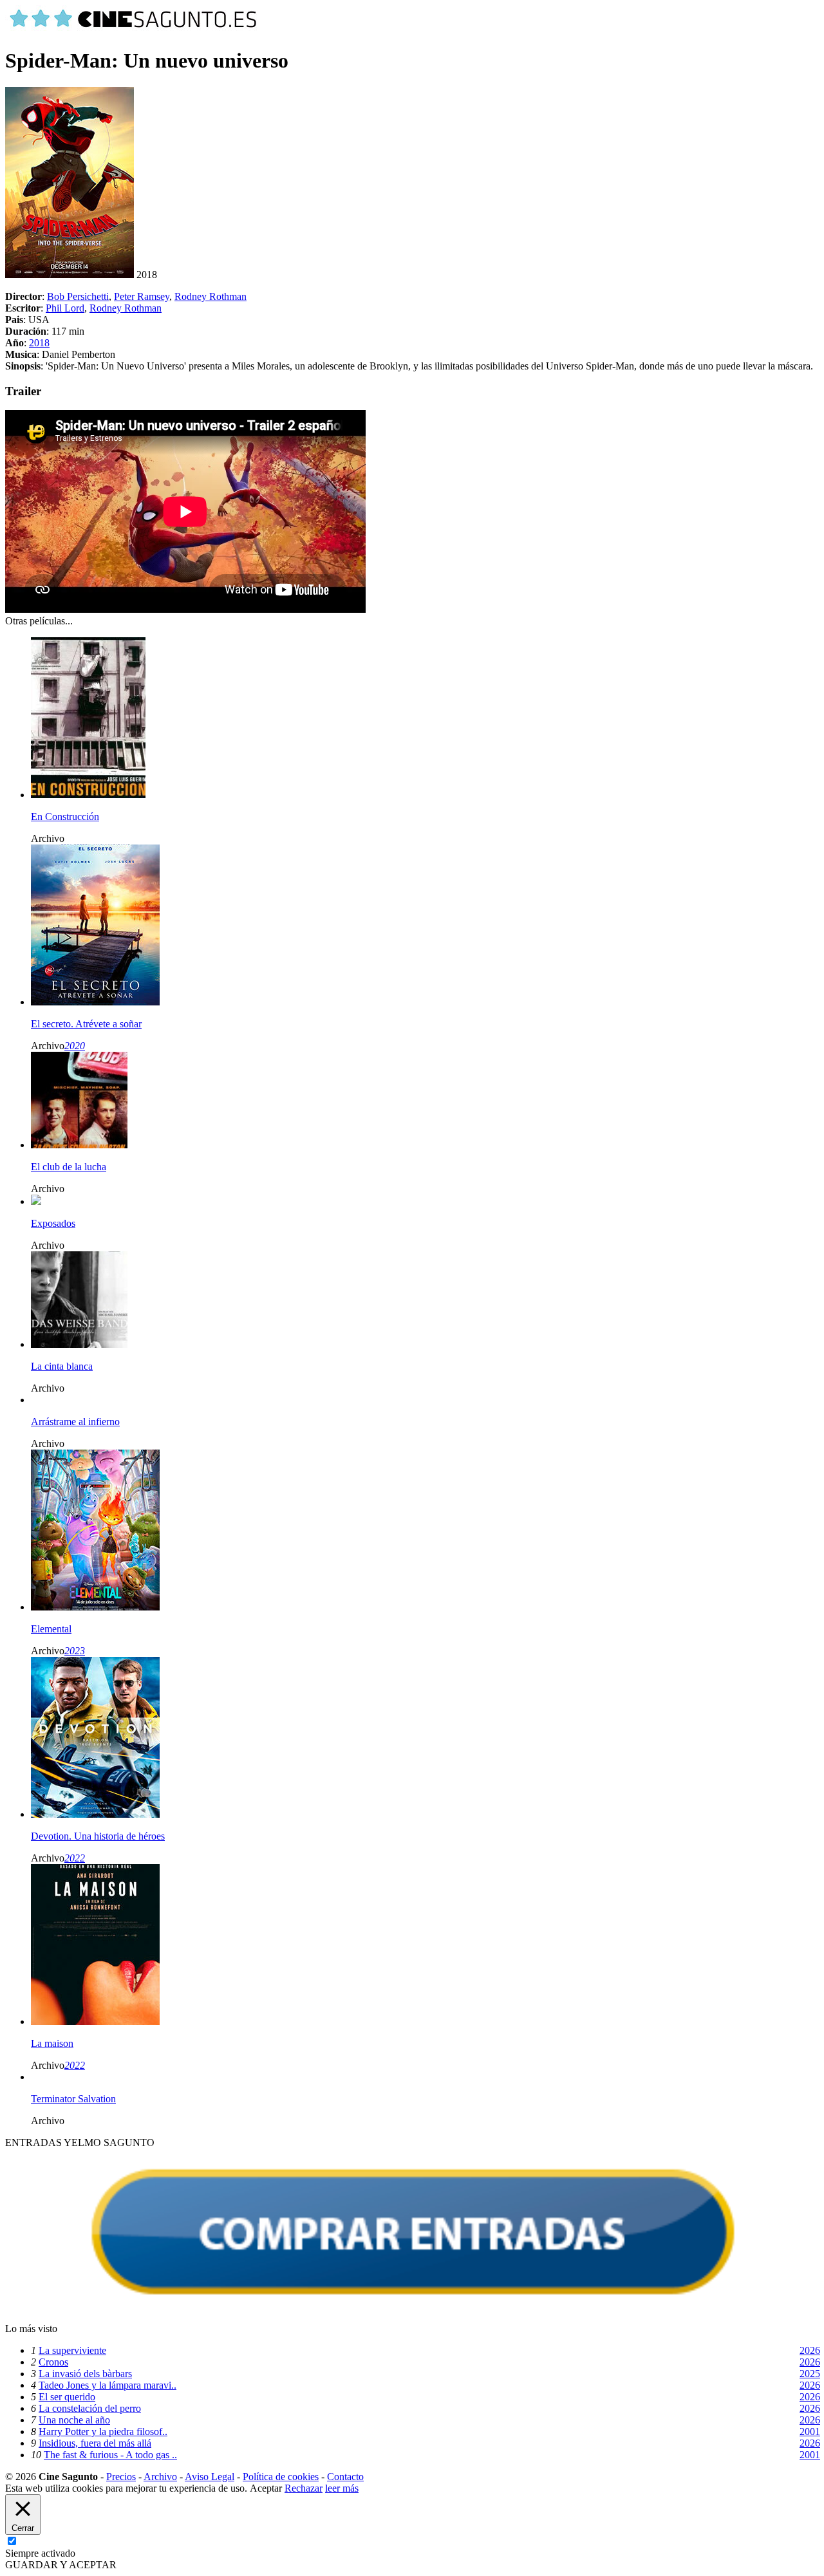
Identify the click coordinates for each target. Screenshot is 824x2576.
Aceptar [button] (266, 2488)
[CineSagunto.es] (134, 29)
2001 (810, 2431)
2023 (75, 1651)
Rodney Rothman (211, 296)
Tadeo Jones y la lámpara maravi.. (108, 2385)
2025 (810, 2374)
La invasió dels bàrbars (85, 2374)
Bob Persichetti (78, 296)
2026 (810, 2350)
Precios (121, 2477)
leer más (342, 2488)
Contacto (345, 2477)
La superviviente (72, 2350)
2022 (75, 1858)
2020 (75, 1046)
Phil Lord (65, 308)
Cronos (53, 2362)
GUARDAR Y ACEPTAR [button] (61, 2565)
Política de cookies (281, 2477)
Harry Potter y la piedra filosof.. (103, 2431)
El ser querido (67, 2397)
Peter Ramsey (142, 296)
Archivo (160, 2477)
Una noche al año (74, 2420)
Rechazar (304, 2488)
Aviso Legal (210, 2477)
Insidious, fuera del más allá (95, 2443)
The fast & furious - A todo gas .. (110, 2455)
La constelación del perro (90, 2408)
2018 (39, 343)
